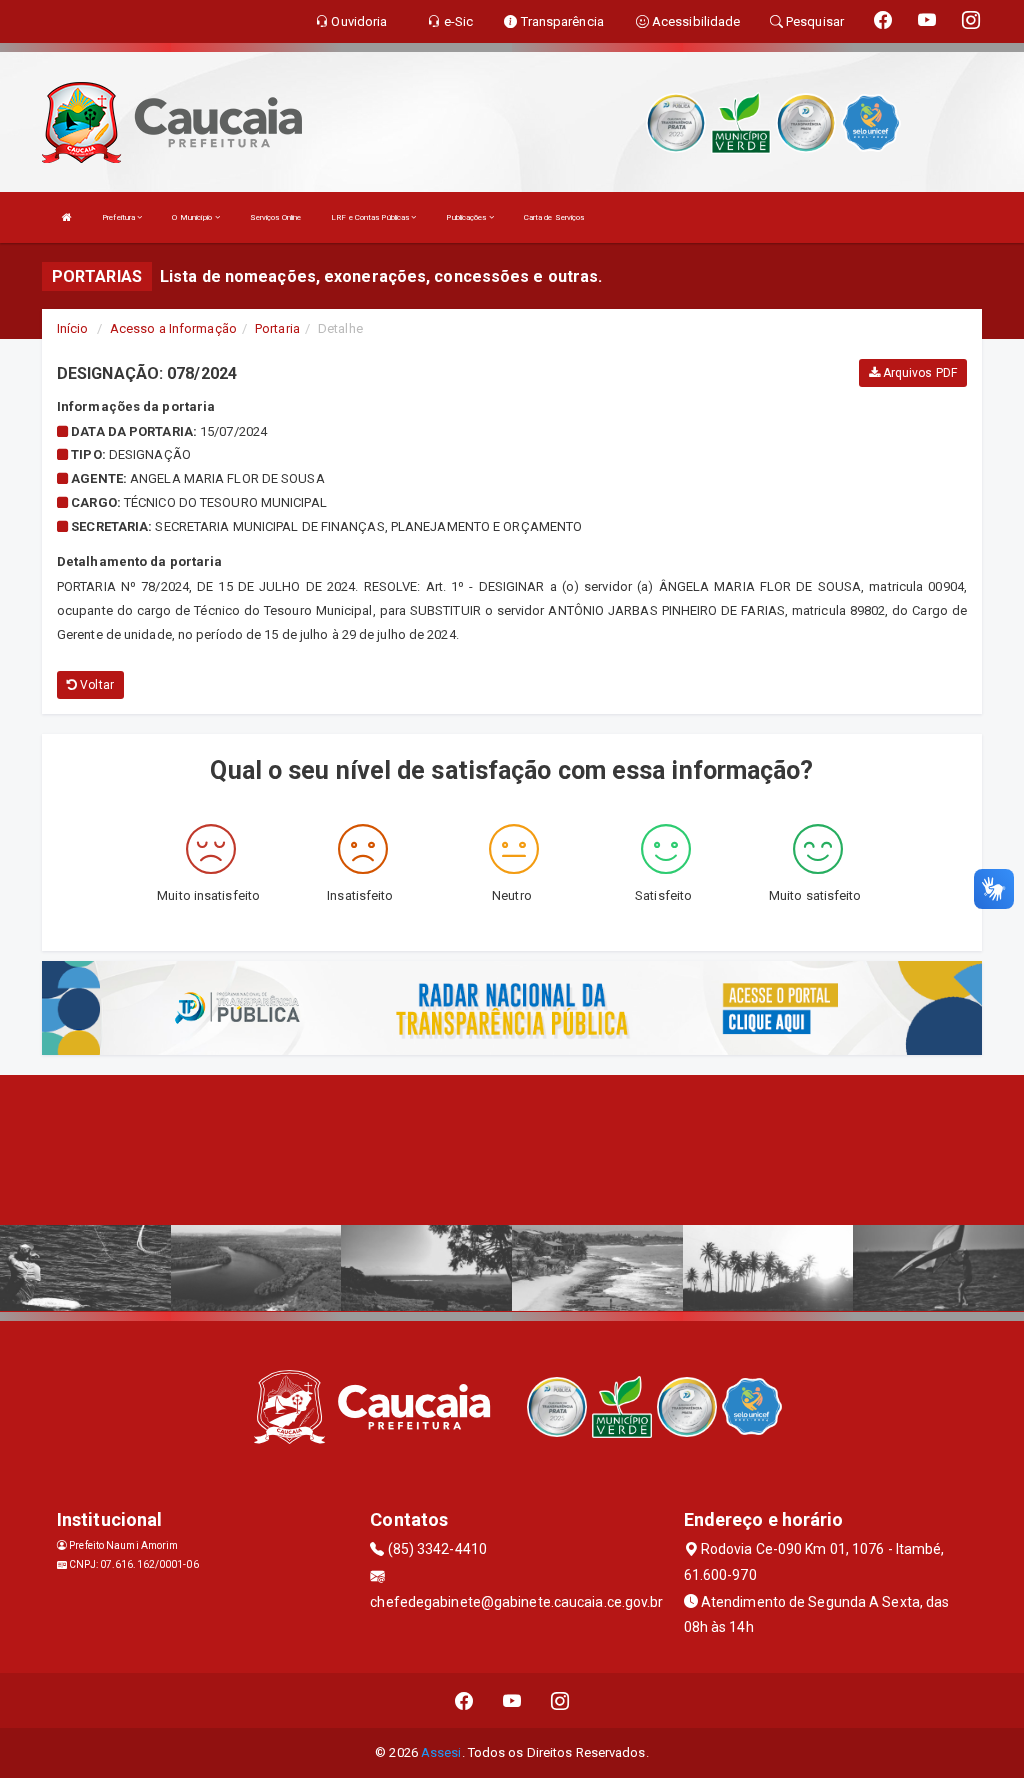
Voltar (95, 685)
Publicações (467, 217)
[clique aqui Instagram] (560, 1700)
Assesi (441, 1752)
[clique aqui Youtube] (512, 1700)
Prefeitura (119, 217)
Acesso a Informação (173, 328)
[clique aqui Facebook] (464, 1700)
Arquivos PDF (918, 373)
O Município (193, 217)
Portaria (277, 328)
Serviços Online (276, 217)
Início (73, 328)
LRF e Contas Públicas (371, 217)
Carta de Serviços (554, 217)
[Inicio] (67, 217)
